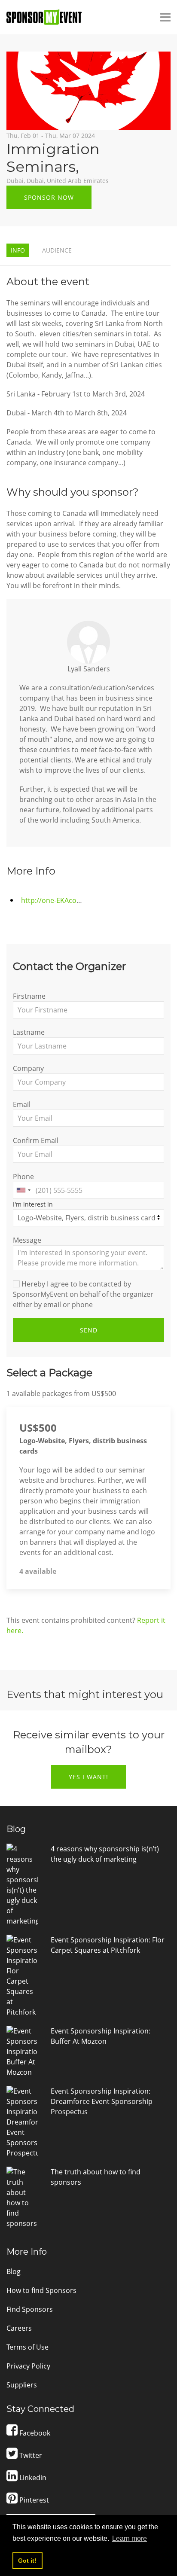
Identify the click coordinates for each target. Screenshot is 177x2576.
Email (22, 1104)
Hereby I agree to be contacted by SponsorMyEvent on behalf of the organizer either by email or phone (83, 1294)
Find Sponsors (30, 2309)
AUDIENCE (57, 250)
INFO (18, 250)
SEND (89, 1330)
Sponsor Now (49, 197)
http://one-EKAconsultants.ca (69, 900)
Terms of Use (27, 2347)
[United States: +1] (23, 1190)
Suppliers (22, 2385)
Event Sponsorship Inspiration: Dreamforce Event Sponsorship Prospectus (102, 2101)
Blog (14, 2271)
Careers (19, 2328)
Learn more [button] (130, 2538)
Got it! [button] (27, 2561)
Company (28, 1068)
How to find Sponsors (41, 2290)
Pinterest (33, 2500)
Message (27, 1240)
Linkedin (32, 2478)
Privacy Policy (28, 2366)
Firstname (29, 996)
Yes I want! (88, 1777)
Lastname (29, 1032)
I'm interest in (33, 1204)
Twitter (30, 2455)
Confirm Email (36, 1140)
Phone (23, 1177)
